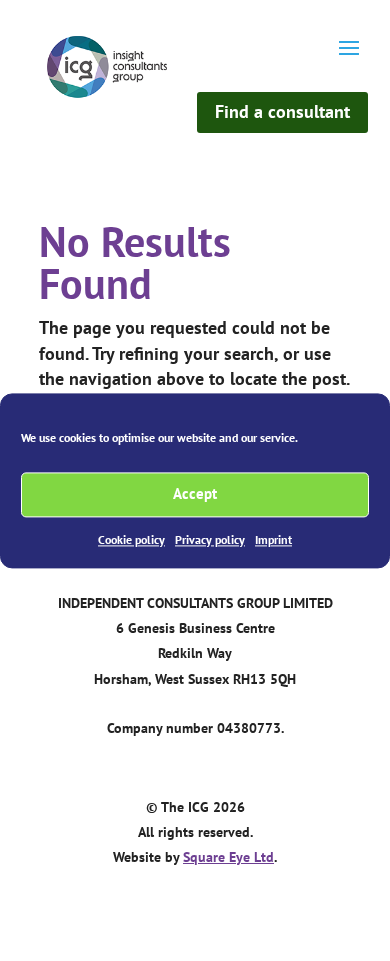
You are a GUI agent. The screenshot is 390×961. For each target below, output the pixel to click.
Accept (195, 493)
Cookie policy (131, 539)
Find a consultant (282, 111)
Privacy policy (210, 539)
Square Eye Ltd (228, 857)
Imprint (273, 539)
